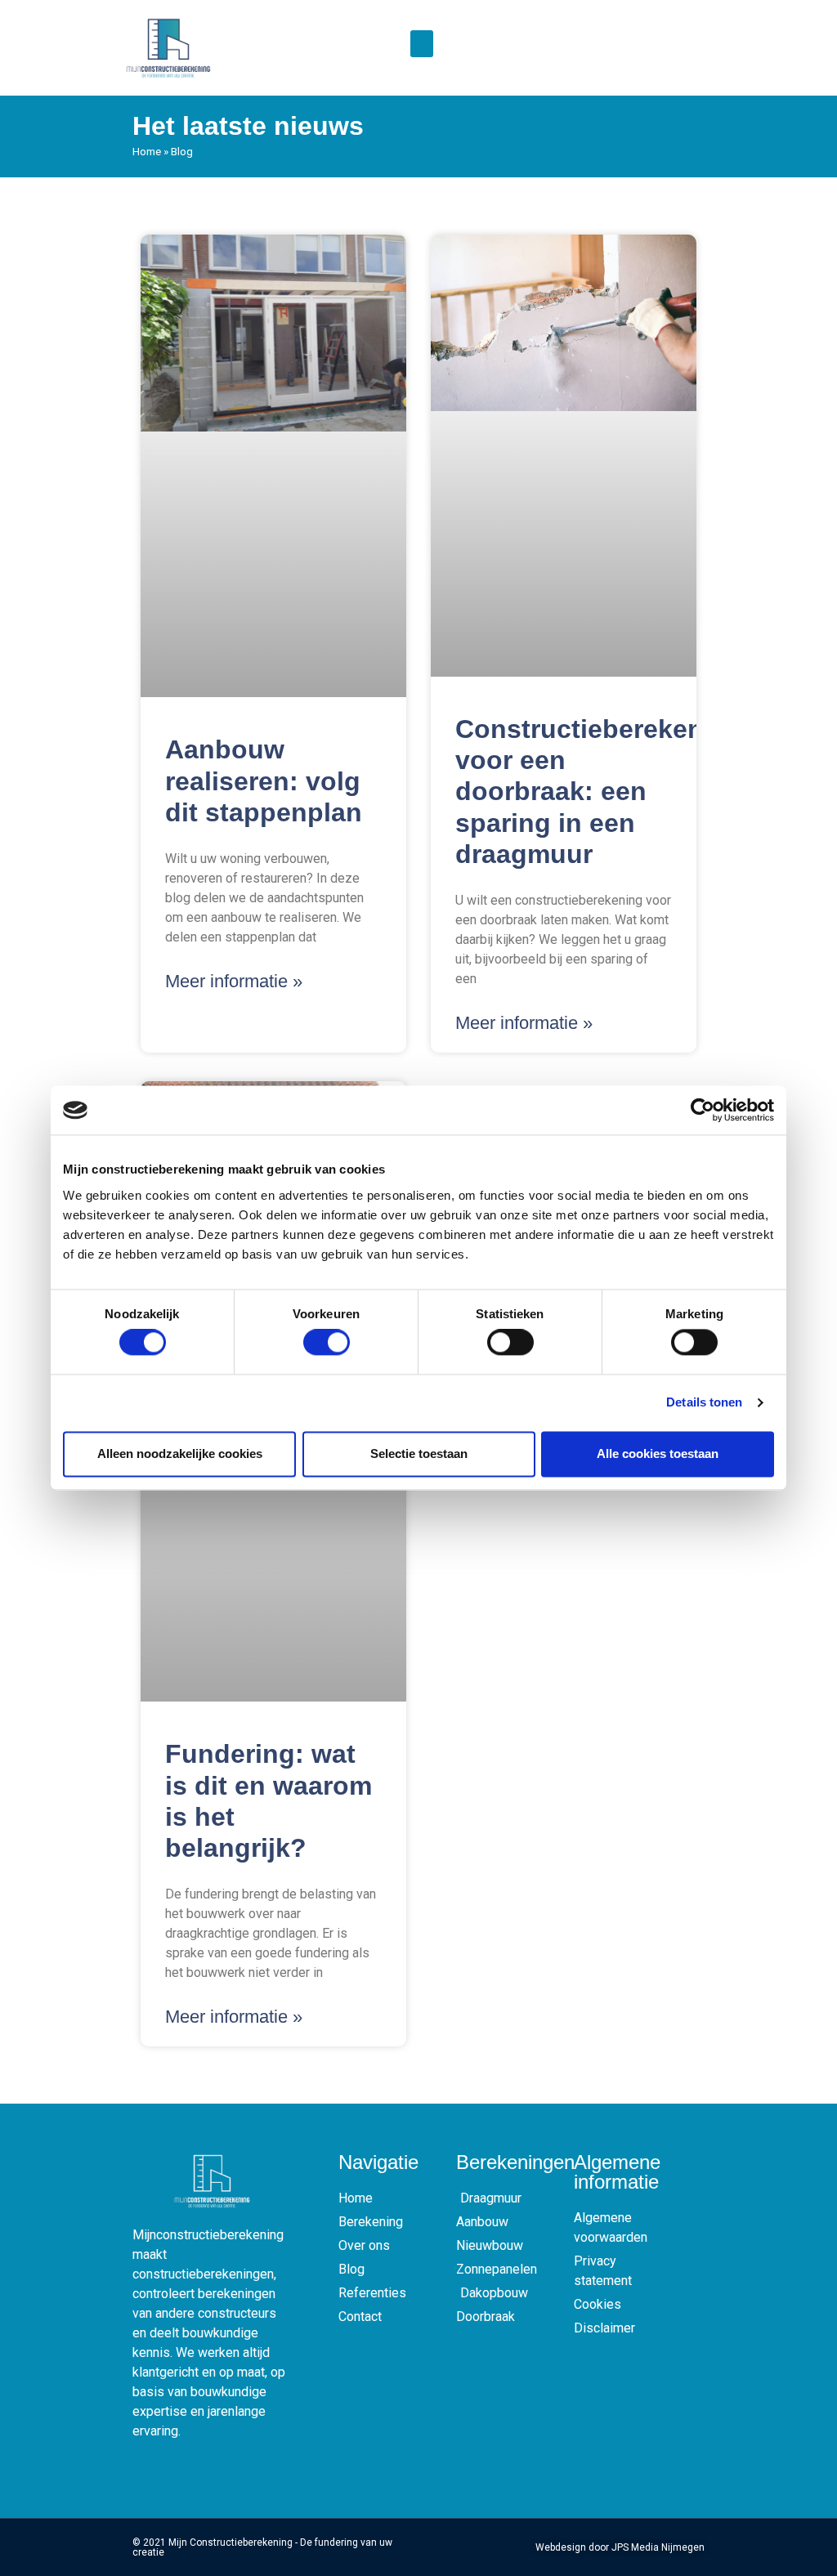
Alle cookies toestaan (658, 1453)
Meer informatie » (234, 981)
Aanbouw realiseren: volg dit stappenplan (264, 781)
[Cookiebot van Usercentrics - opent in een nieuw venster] (703, 1110)
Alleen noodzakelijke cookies (180, 1453)
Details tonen (704, 1403)
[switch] (327, 1343)
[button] (422, 44)
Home (147, 151)
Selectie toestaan (419, 1453)
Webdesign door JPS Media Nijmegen (620, 2547)
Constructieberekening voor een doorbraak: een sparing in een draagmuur (600, 792)
